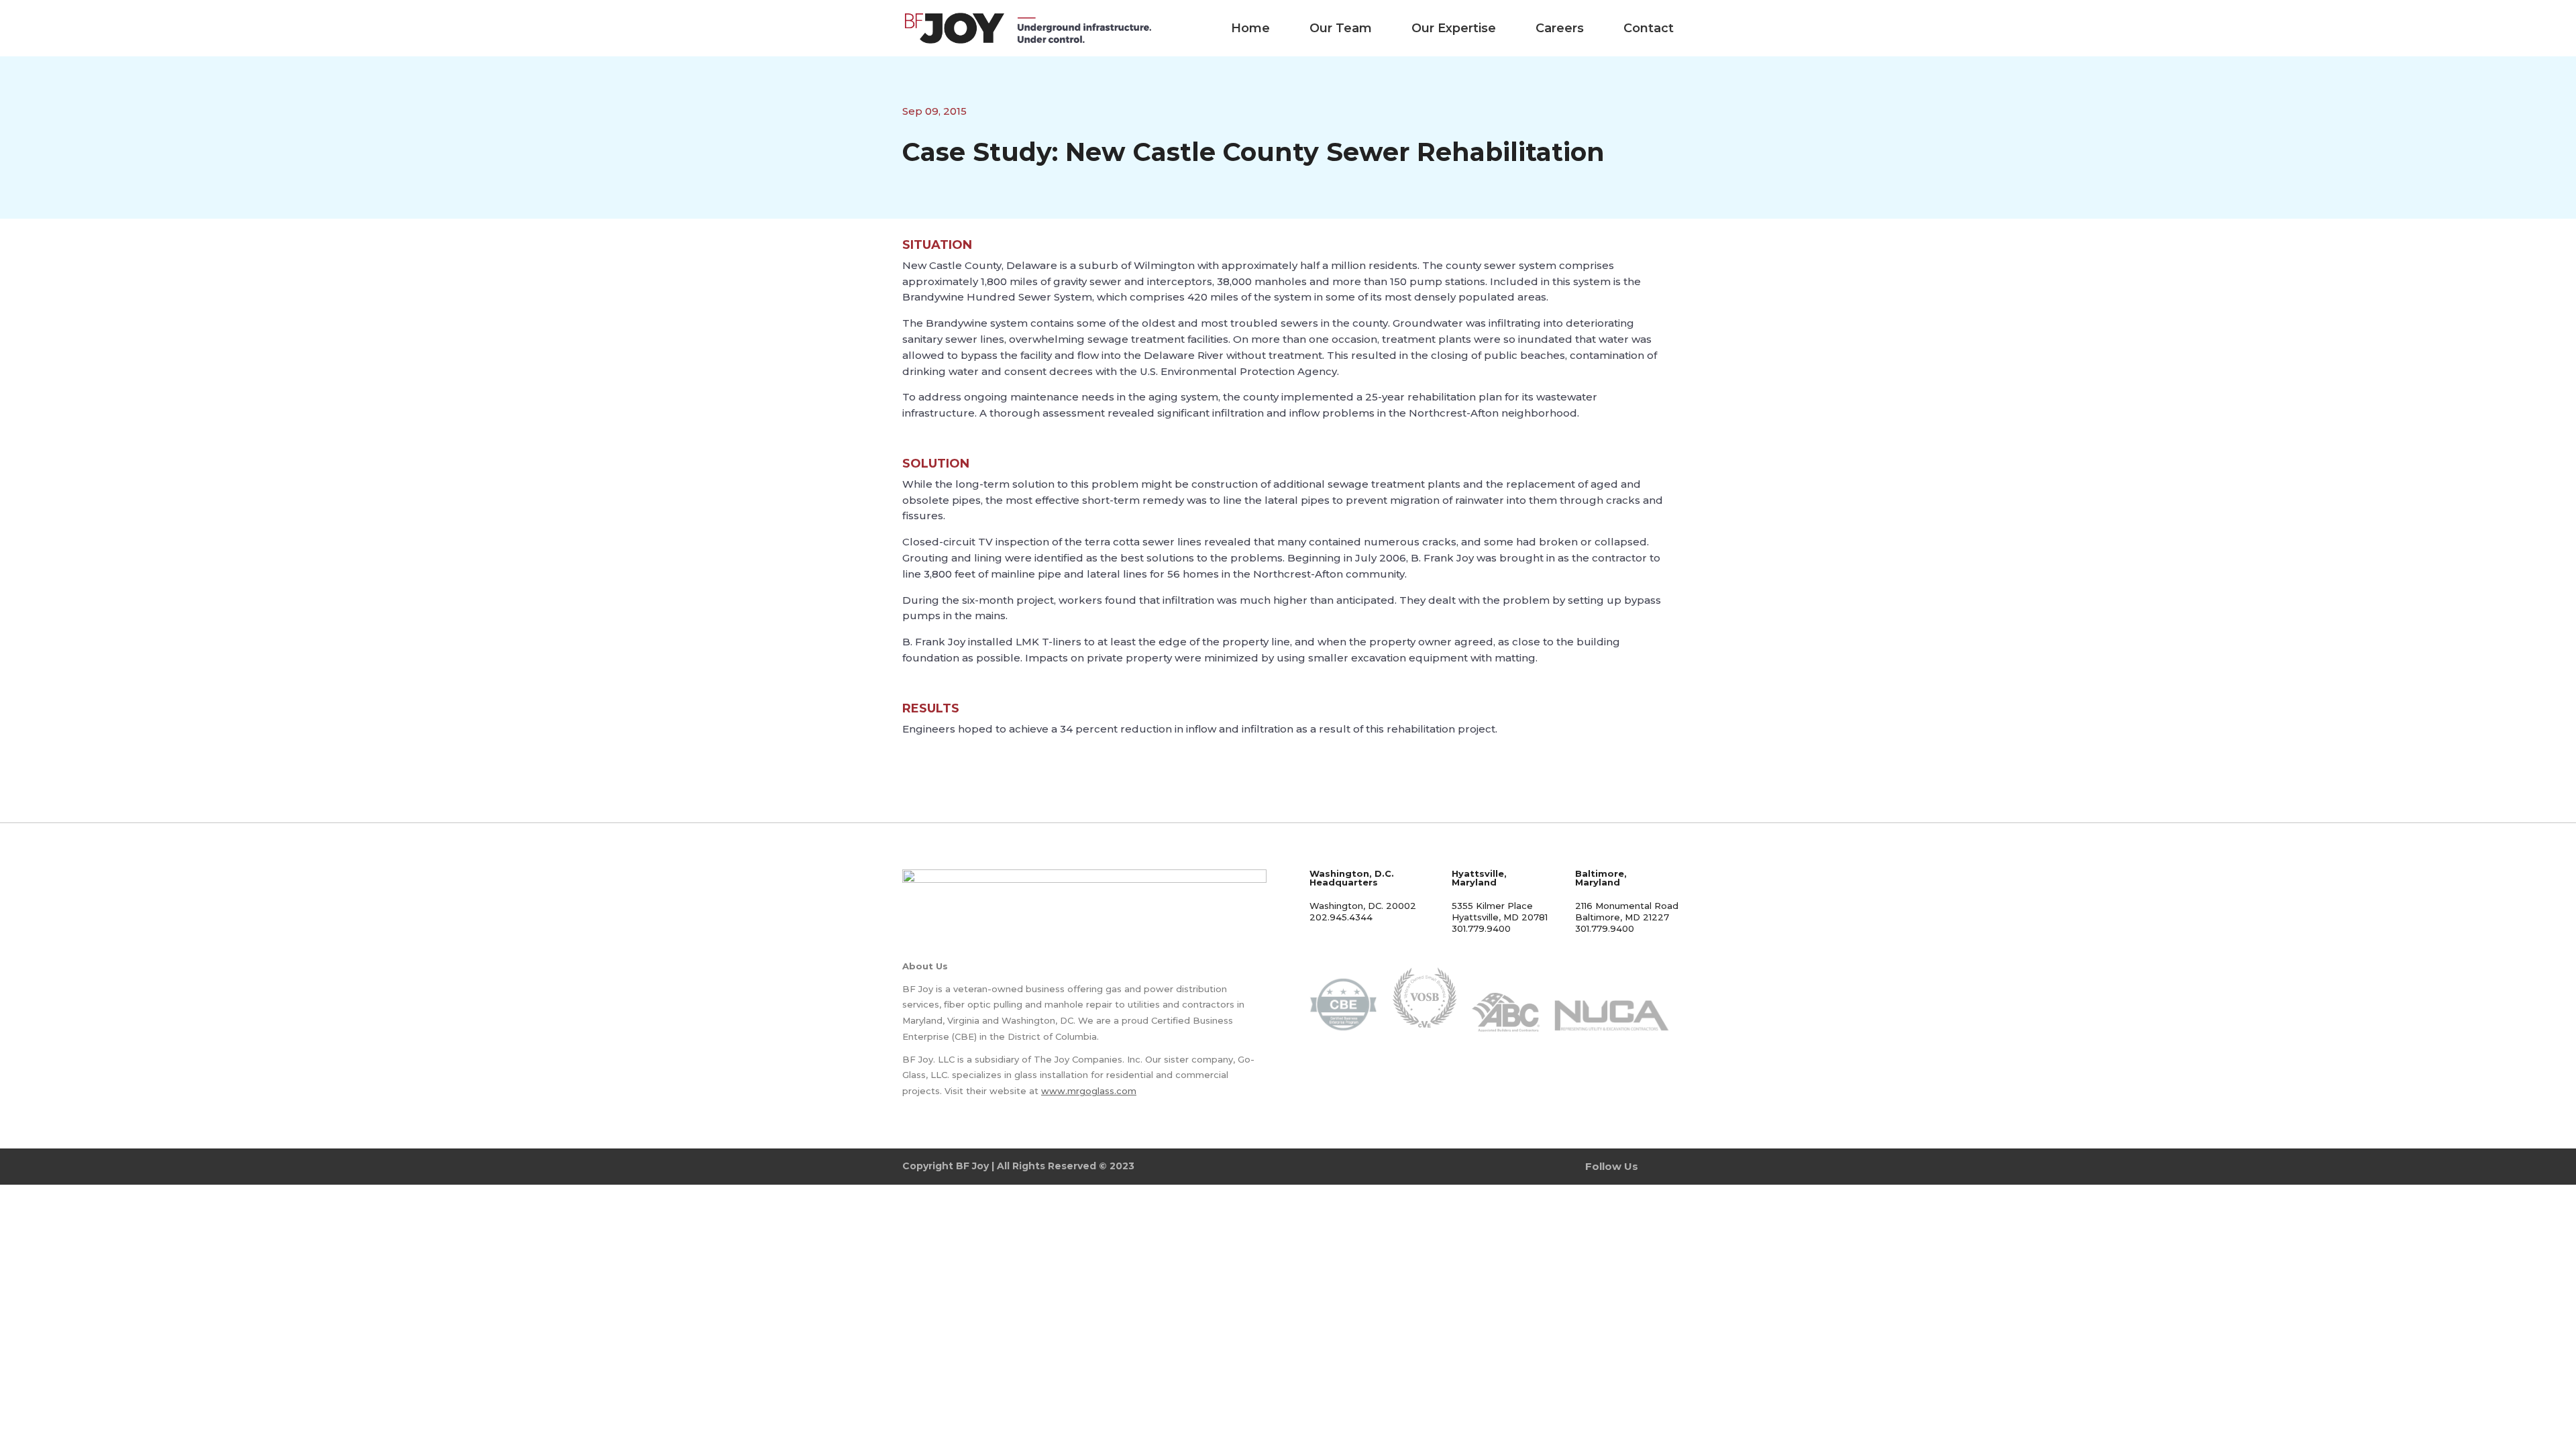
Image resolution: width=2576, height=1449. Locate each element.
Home (1250, 28)
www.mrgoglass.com (1089, 1091)
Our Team (1341, 28)
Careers (1560, 28)
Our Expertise (1454, 28)
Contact (1649, 28)
